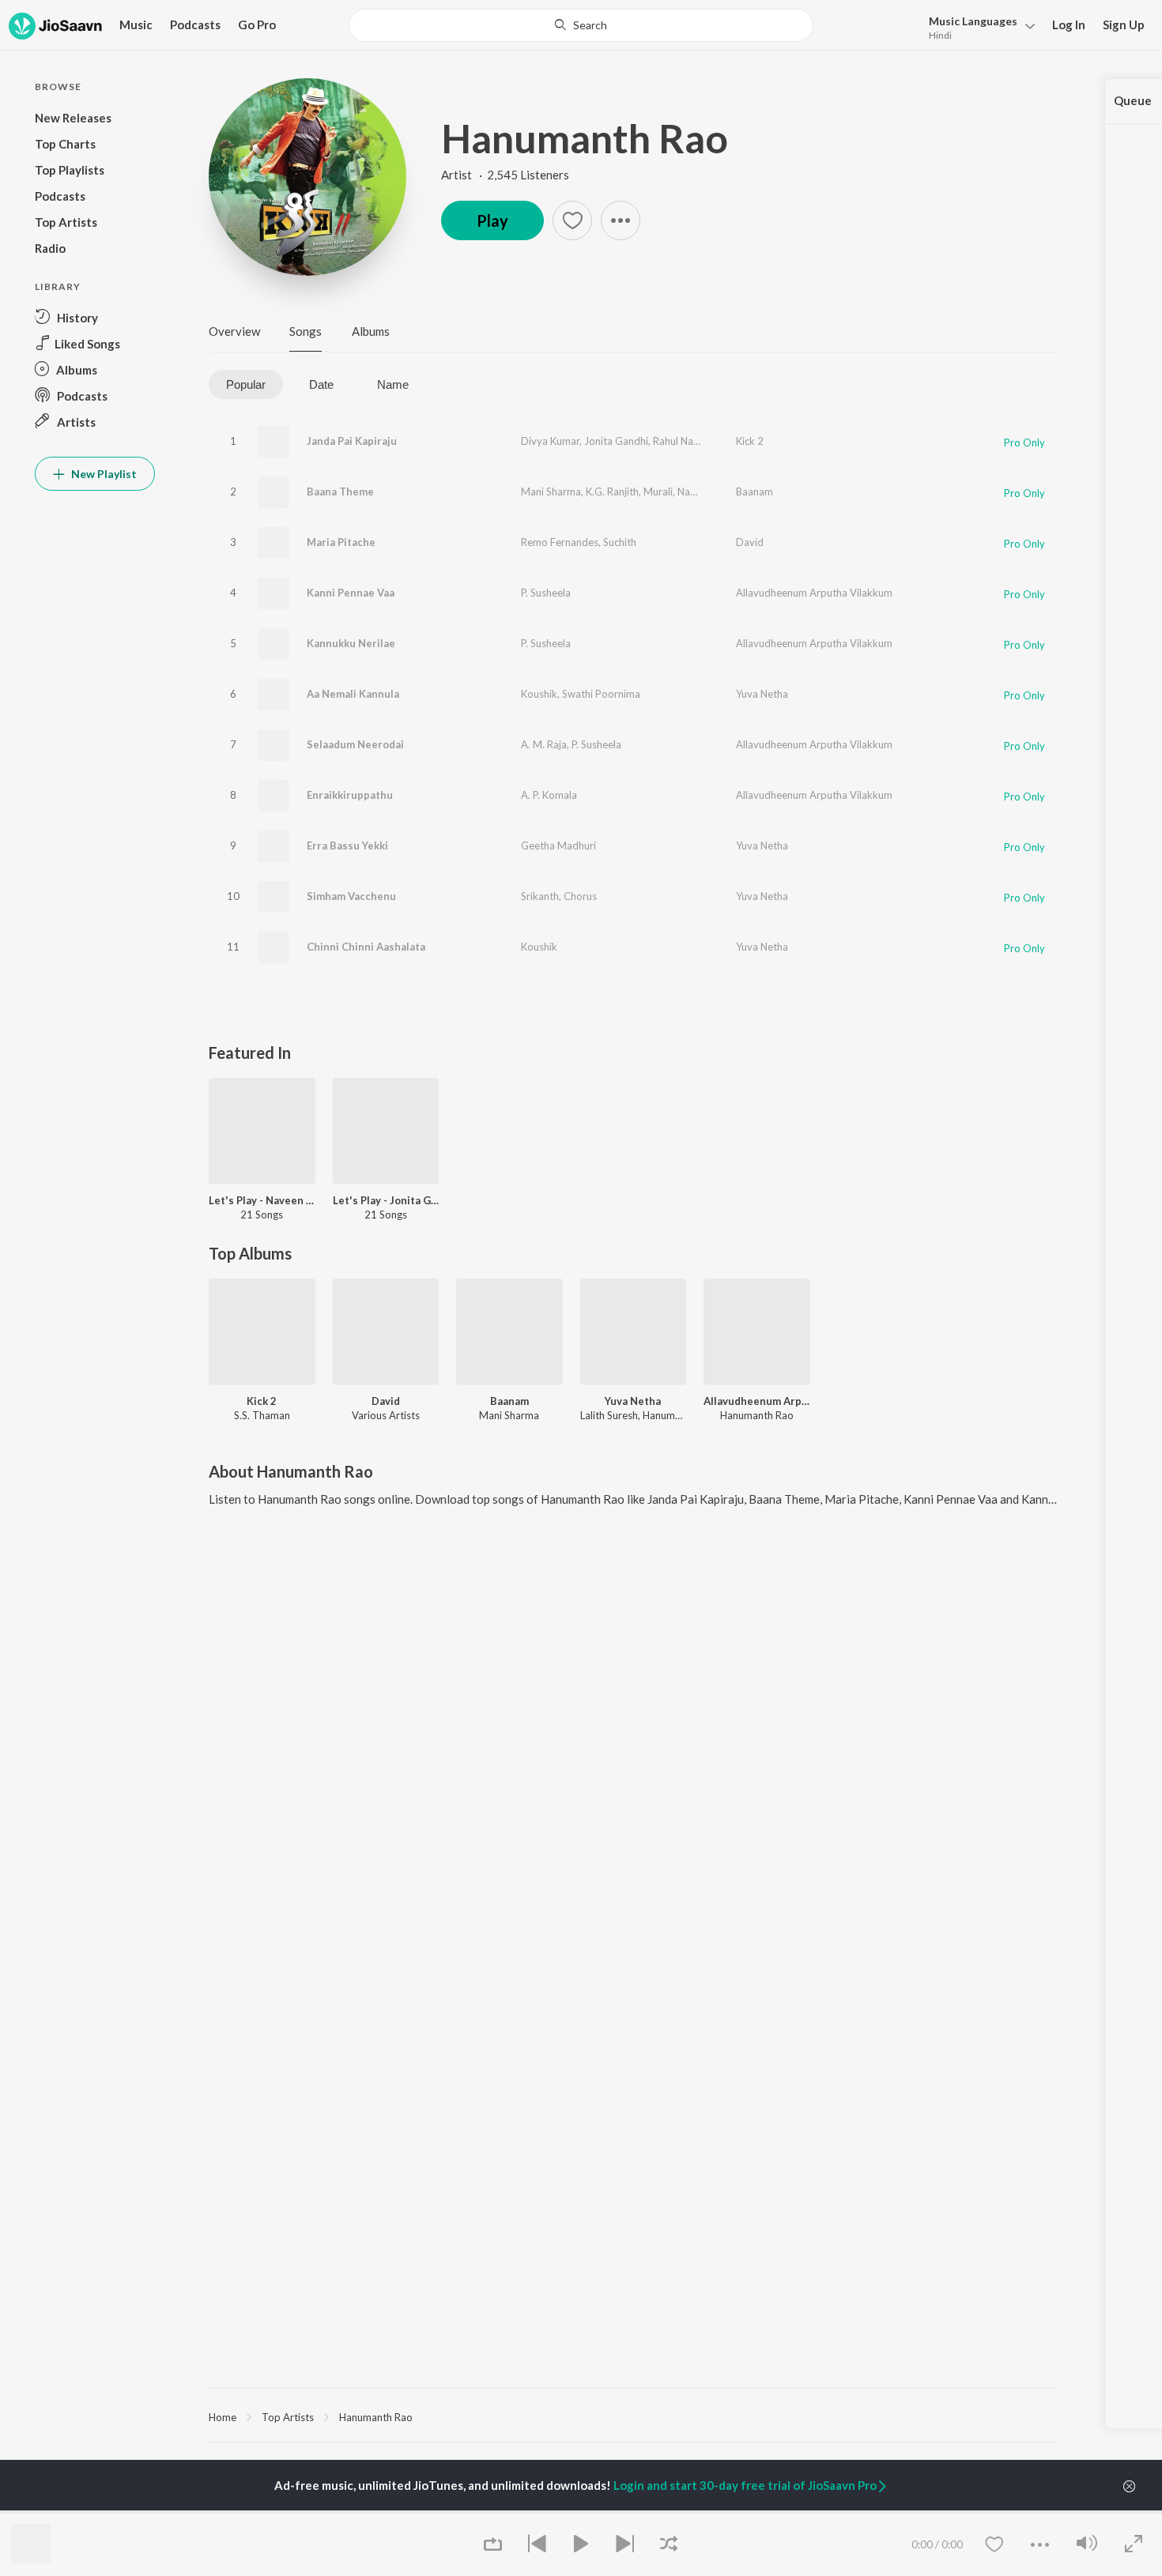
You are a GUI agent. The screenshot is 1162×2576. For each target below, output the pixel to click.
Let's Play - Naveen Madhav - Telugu (262, 1200)
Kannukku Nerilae (351, 643)
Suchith (620, 542)
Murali (658, 491)
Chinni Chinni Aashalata (366, 947)
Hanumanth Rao (585, 138)
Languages (973, 21)
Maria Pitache (341, 542)
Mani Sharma (551, 491)
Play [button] (492, 220)
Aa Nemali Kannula (353, 694)
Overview (234, 331)
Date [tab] (321, 384)
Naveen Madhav (715, 491)
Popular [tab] (246, 384)
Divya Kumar (550, 441)
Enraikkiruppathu (350, 795)
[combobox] (581, 25)
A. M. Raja (544, 744)
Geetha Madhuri (558, 845)
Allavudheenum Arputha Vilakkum (814, 593)
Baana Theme (340, 491)
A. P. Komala (549, 795)
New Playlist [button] (103, 474)
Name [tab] (393, 384)
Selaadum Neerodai (355, 744)
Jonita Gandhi (616, 441)
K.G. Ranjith (612, 491)
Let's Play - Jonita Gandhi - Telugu (386, 1200)
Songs (306, 331)
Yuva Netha (762, 694)
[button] (977, 26)
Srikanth (540, 896)
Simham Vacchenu (351, 896)
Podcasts (195, 24)
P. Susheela (546, 593)
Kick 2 (750, 441)
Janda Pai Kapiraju (352, 441)
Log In (1069, 24)
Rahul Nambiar (686, 441)
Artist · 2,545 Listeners (505, 175)
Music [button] (136, 24)
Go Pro (257, 24)
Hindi (940, 35)
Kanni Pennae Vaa (351, 593)
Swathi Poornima (601, 694)
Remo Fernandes (560, 542)
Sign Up (1124, 24)
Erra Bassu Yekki (347, 845)
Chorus (580, 896)
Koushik (539, 694)
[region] (633, 2416)
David (750, 542)
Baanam (755, 491)
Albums (371, 331)
